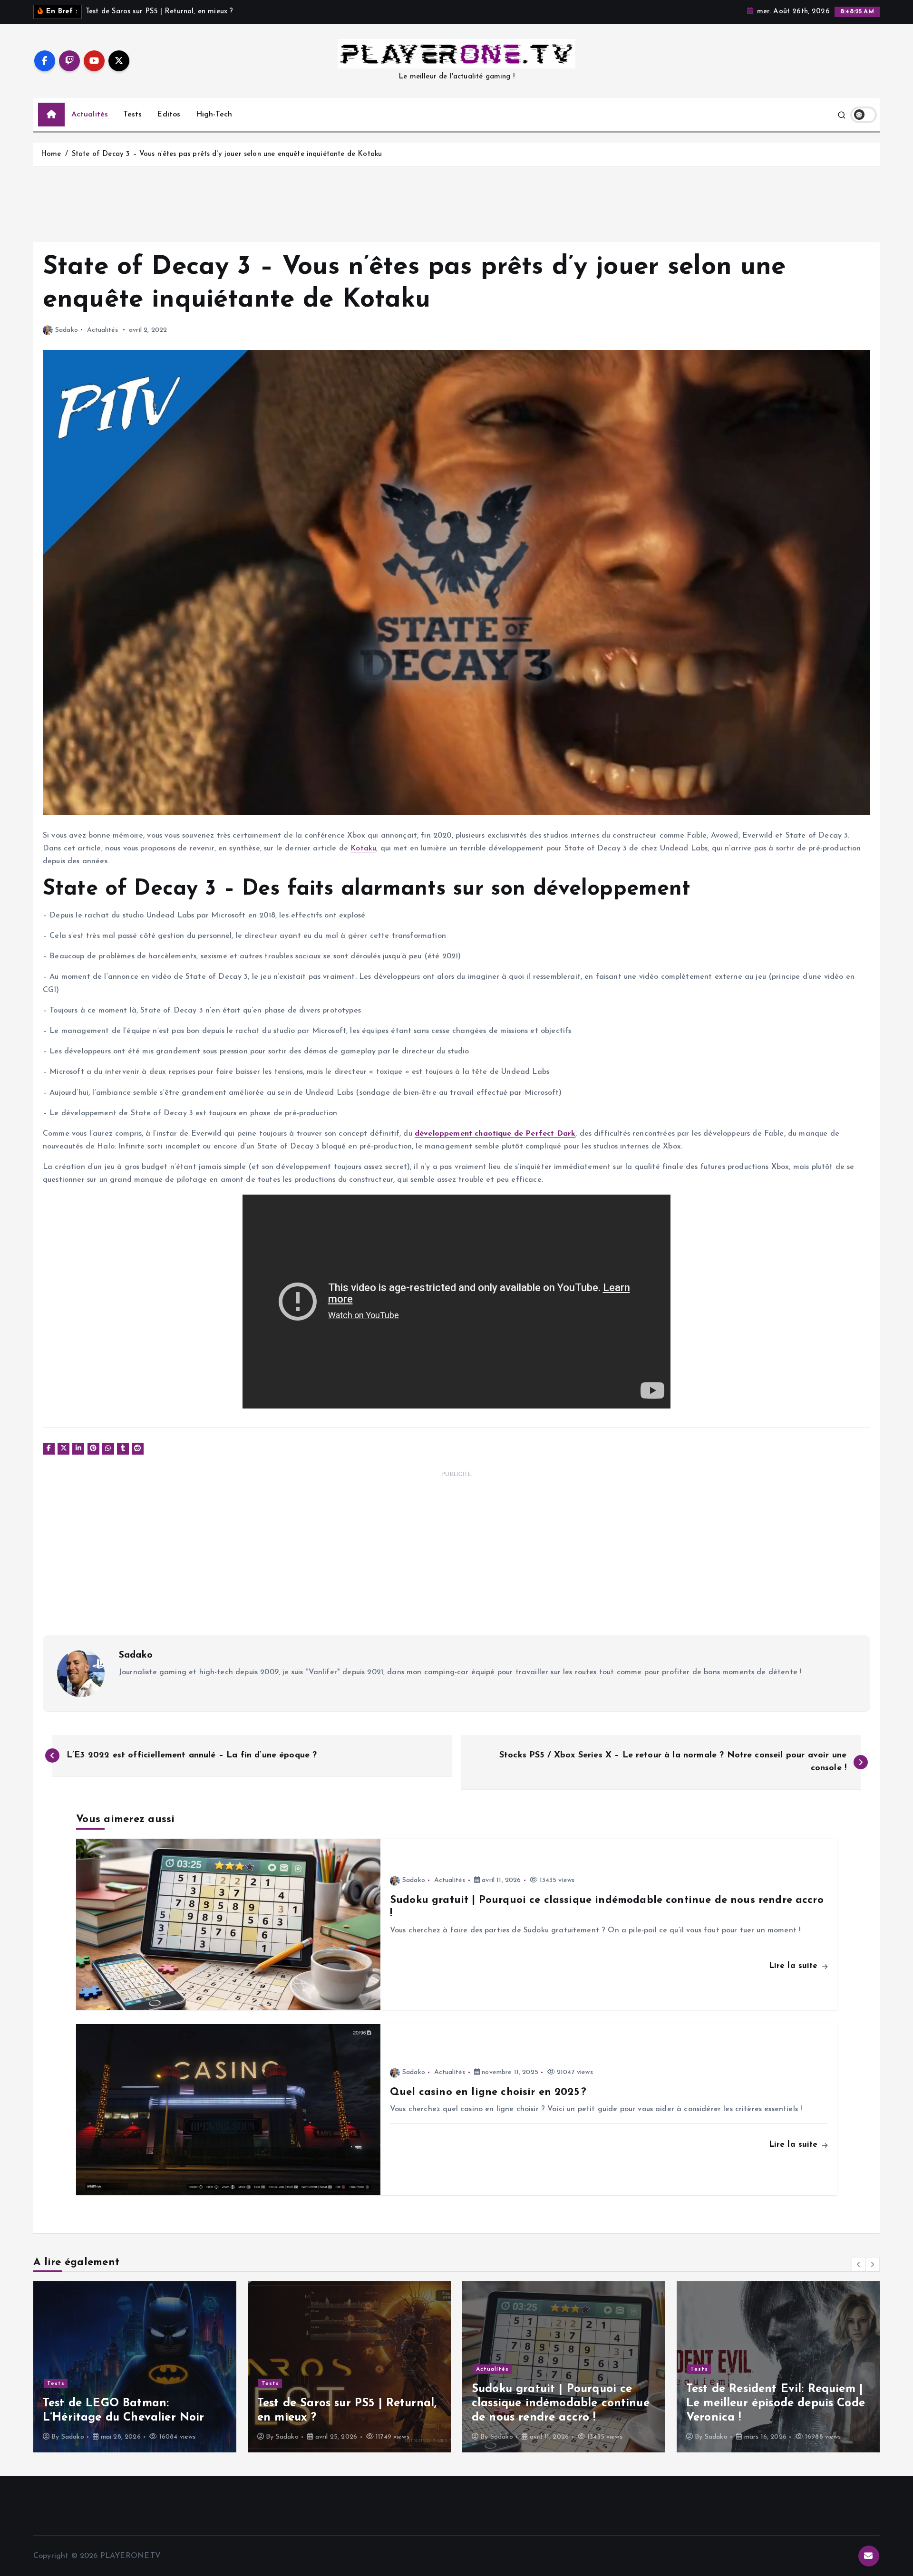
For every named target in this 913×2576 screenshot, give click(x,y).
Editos (169, 115)
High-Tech (214, 115)
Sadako (67, 330)
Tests (132, 115)
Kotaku (363, 849)
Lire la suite (795, 1966)
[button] (859, 2264)
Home (51, 154)
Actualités (90, 115)
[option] (135, 2367)
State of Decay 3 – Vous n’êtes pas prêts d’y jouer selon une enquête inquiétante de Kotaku (227, 154)
